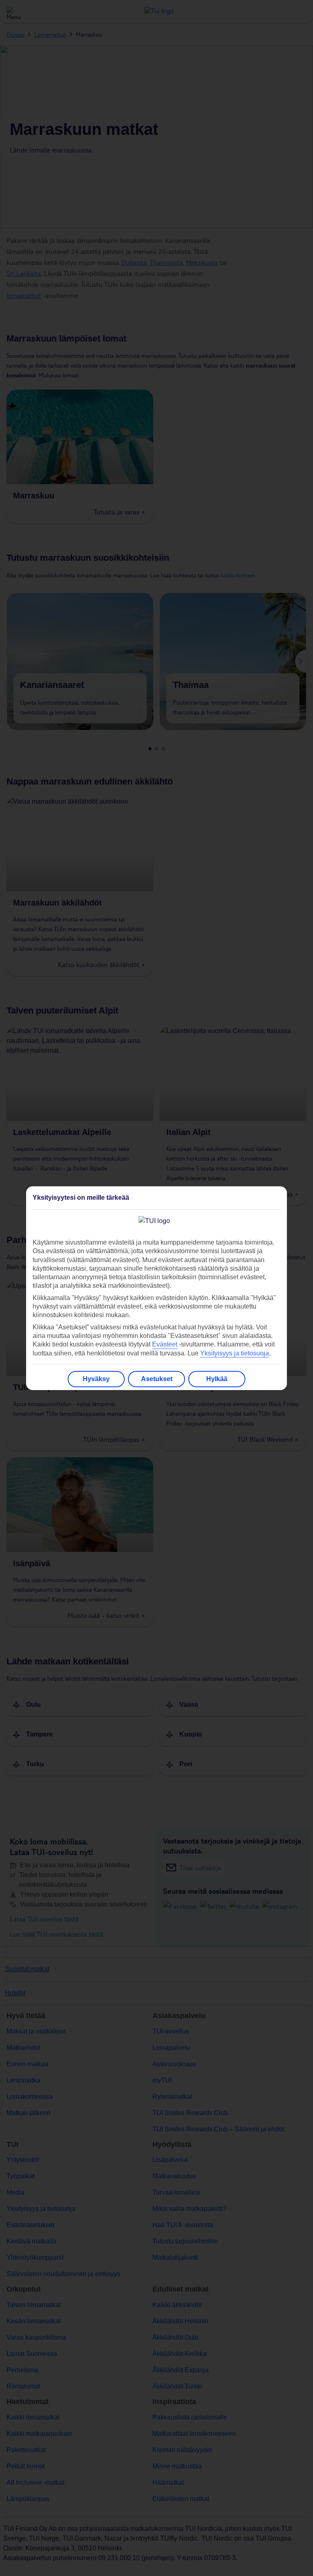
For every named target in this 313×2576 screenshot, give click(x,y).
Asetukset (157, 1379)
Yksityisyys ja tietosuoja (235, 1353)
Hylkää (217, 1379)
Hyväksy (96, 1379)
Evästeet (165, 1344)
